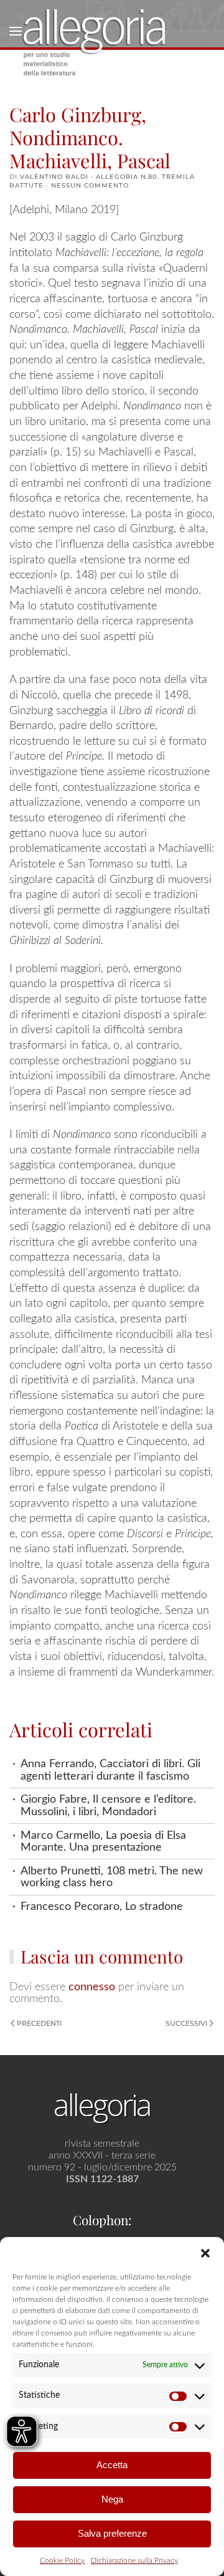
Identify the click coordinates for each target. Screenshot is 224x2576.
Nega (112, 2499)
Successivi (186, 2023)
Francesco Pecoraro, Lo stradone (102, 1906)
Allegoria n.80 (127, 177)
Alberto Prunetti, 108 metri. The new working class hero (112, 1877)
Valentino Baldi (54, 177)
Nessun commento (90, 185)
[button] (205, 2253)
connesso (92, 1987)
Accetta (112, 2465)
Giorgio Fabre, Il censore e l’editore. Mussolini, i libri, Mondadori (108, 1805)
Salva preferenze (112, 2533)
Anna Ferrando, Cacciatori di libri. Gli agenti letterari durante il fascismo (110, 1770)
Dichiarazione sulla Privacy (134, 2560)
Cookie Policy (62, 2560)
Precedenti (39, 2023)
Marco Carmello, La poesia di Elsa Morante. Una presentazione (103, 1841)
